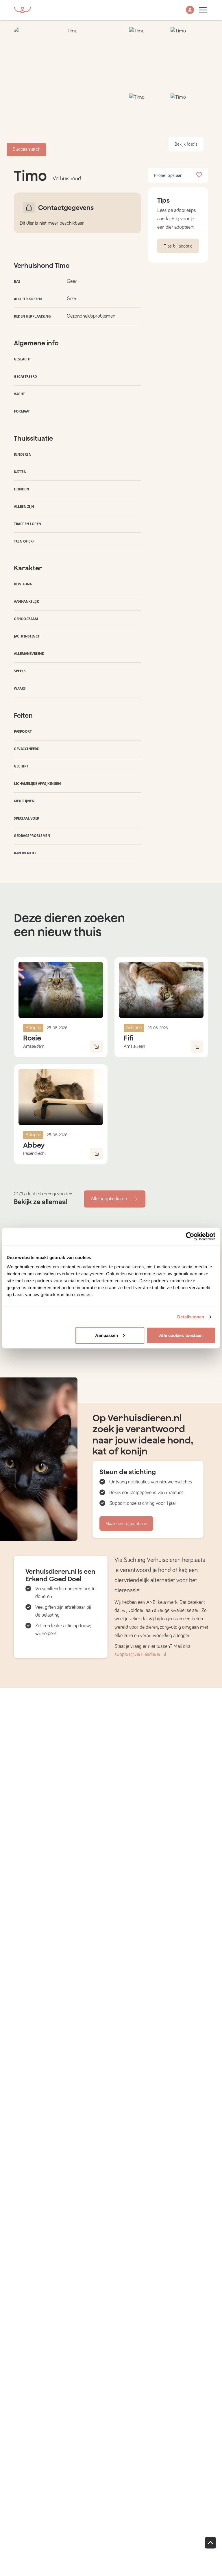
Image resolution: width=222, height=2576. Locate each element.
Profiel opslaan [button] (168, 175)
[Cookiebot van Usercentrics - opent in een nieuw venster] (190, 1236)
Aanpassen (107, 1335)
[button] (190, 10)
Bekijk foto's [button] (186, 144)
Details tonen (191, 1317)
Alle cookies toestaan (181, 1335)
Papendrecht (34, 1153)
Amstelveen (134, 1046)
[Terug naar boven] (210, 2543)
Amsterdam (34, 1046)
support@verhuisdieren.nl (140, 1655)
